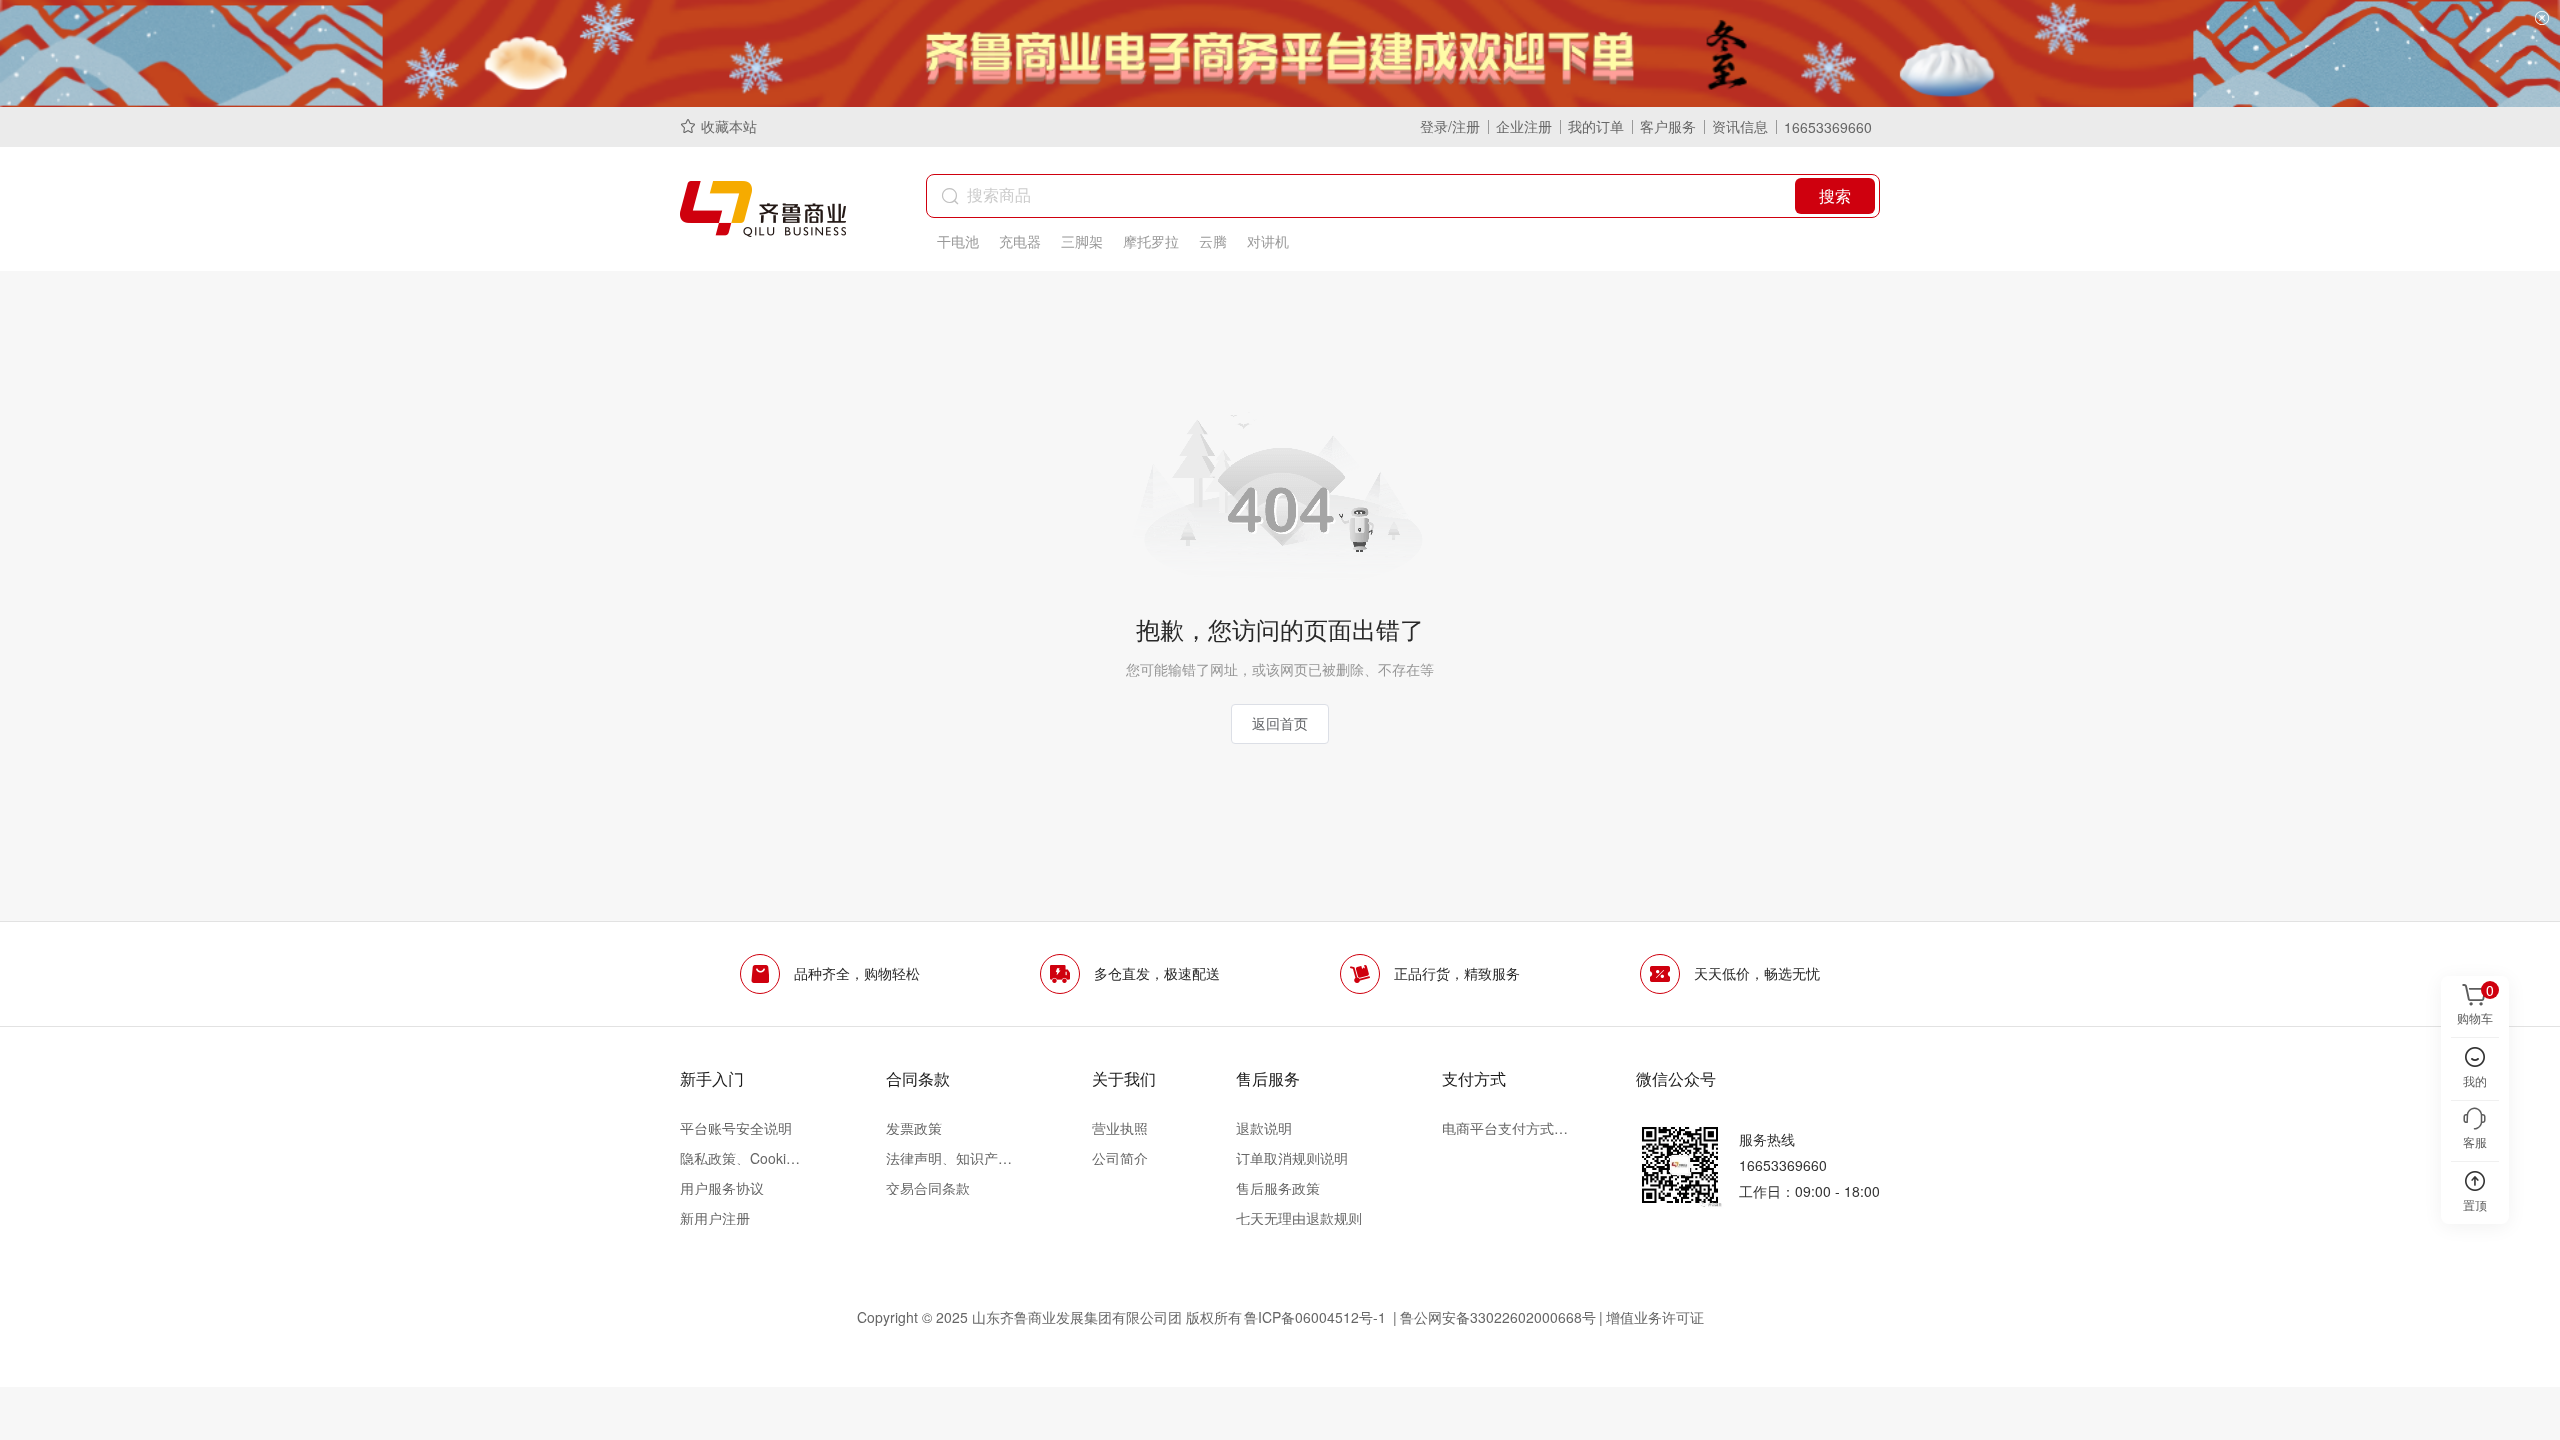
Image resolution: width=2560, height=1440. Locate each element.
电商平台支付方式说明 (1505, 1128)
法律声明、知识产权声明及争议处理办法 (949, 1158)
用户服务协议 (722, 1188)
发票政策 (914, 1128)
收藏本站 (729, 126)
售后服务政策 (1278, 1188)
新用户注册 (715, 1218)
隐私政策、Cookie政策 (743, 1158)
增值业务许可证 (1655, 1317)
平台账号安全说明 (736, 1128)
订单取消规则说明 (1292, 1158)
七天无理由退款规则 (1299, 1218)
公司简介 (1120, 1158)
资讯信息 (1740, 126)
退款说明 (1264, 1128)
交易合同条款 (928, 1188)
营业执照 (1120, 1128)
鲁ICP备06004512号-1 (1317, 1317)
